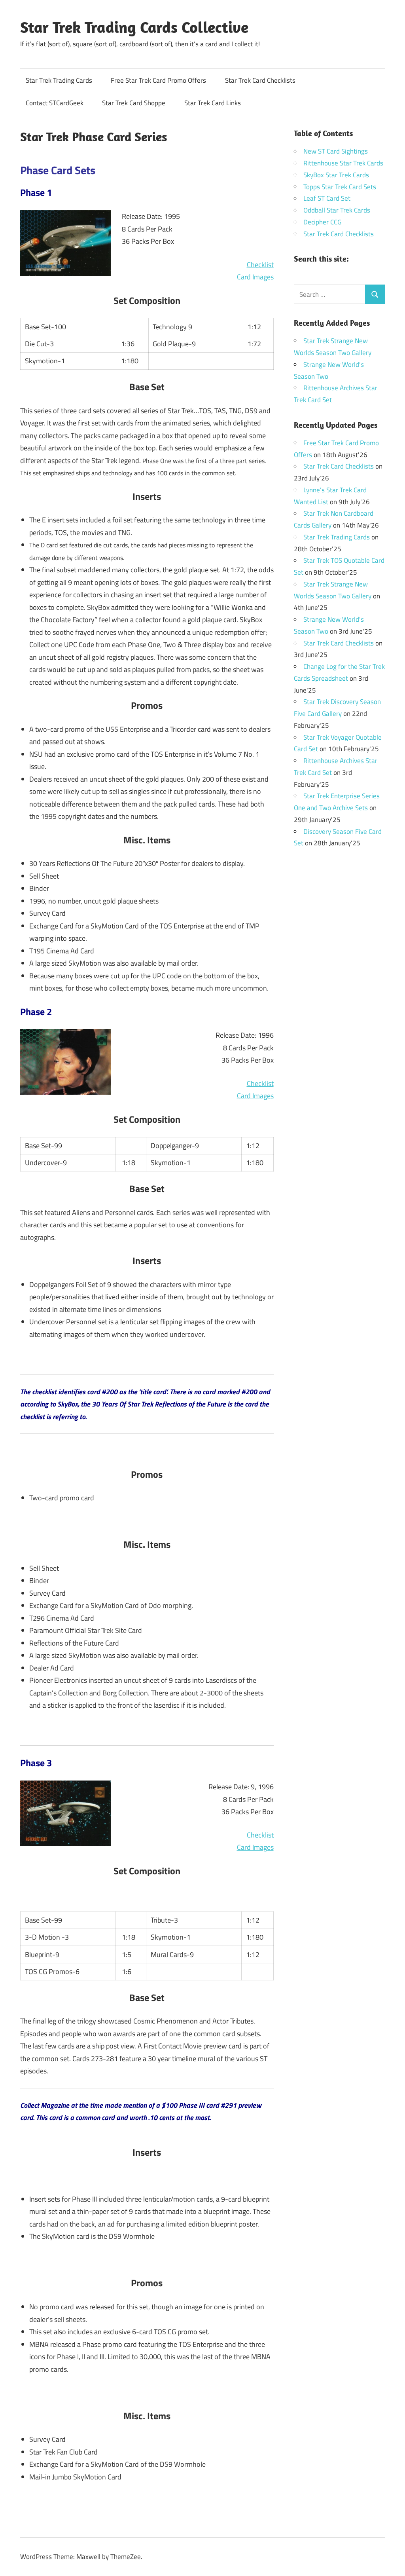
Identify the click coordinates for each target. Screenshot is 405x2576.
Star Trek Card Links (213, 103)
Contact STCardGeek (55, 103)
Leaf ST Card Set (327, 198)
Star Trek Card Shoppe (134, 103)
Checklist (260, 265)
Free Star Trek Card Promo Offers (158, 80)
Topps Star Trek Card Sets (340, 187)
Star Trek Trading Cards (59, 80)
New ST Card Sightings (336, 151)
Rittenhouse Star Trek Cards (343, 163)
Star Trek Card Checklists (260, 80)
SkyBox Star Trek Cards (336, 175)
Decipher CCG (322, 222)
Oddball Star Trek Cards (337, 210)
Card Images (255, 277)
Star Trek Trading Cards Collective (134, 27)
